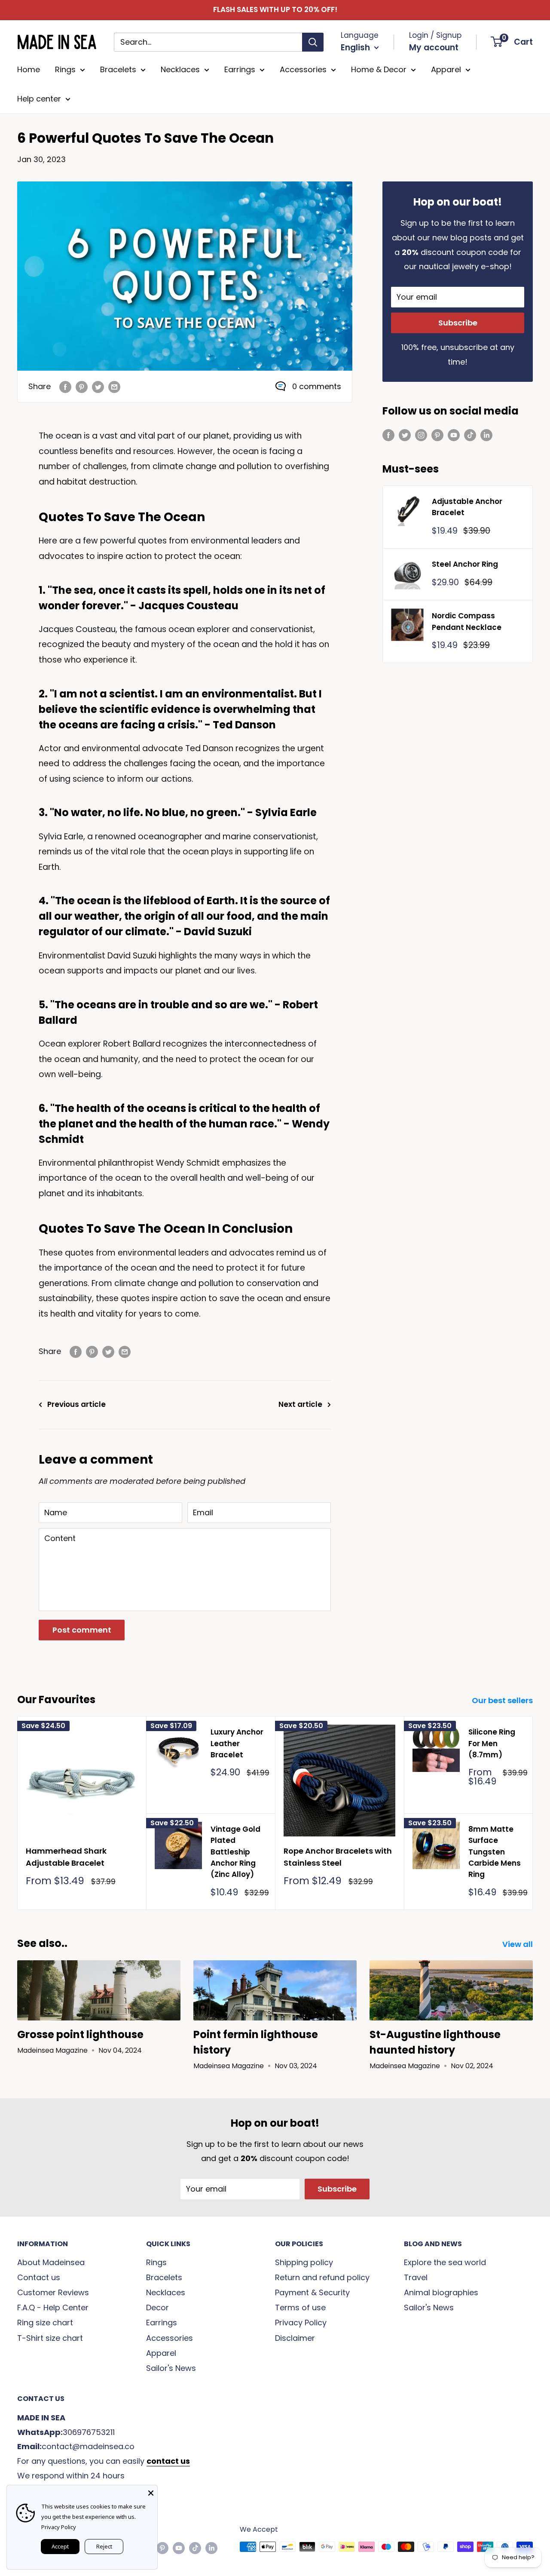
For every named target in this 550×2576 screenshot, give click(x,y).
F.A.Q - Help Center (53, 2307)
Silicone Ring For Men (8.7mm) (492, 1743)
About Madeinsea (51, 2262)
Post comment (82, 1630)
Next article (300, 1404)
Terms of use (300, 2307)
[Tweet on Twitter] (98, 387)
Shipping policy (304, 2262)
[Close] (151, 2492)
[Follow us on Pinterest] (437, 435)
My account (434, 48)
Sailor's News (171, 2368)
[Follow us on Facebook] (388, 435)
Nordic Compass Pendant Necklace (467, 621)
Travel (416, 2277)
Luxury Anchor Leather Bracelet (237, 1743)
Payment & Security (312, 2292)
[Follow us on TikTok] (470, 435)
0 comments (317, 386)
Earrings (240, 69)
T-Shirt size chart (50, 2338)
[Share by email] (114, 387)
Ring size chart (45, 2323)
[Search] (313, 42)
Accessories (303, 69)
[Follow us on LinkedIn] (486, 435)
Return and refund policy (322, 2277)
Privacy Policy (301, 2323)
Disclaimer (295, 2338)
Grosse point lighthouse (80, 2034)
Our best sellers (503, 1700)
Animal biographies (441, 2292)
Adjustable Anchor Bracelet (467, 507)
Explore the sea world (445, 2262)
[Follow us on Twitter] (405, 435)
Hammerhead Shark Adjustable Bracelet (66, 1857)
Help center (39, 99)
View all (518, 1944)
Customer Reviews (53, 2292)
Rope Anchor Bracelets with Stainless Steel (338, 1857)
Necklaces (180, 69)
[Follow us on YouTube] (454, 435)
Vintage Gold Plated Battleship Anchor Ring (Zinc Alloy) (235, 1852)
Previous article (76, 1404)
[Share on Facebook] (65, 387)
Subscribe (458, 323)
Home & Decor (379, 69)
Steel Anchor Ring (465, 564)
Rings (65, 69)
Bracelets (118, 69)
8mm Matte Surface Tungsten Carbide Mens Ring (495, 1852)
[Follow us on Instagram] (421, 435)
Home (29, 69)
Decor (157, 2307)
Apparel (446, 69)
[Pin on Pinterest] (82, 387)
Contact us (39, 2277)
